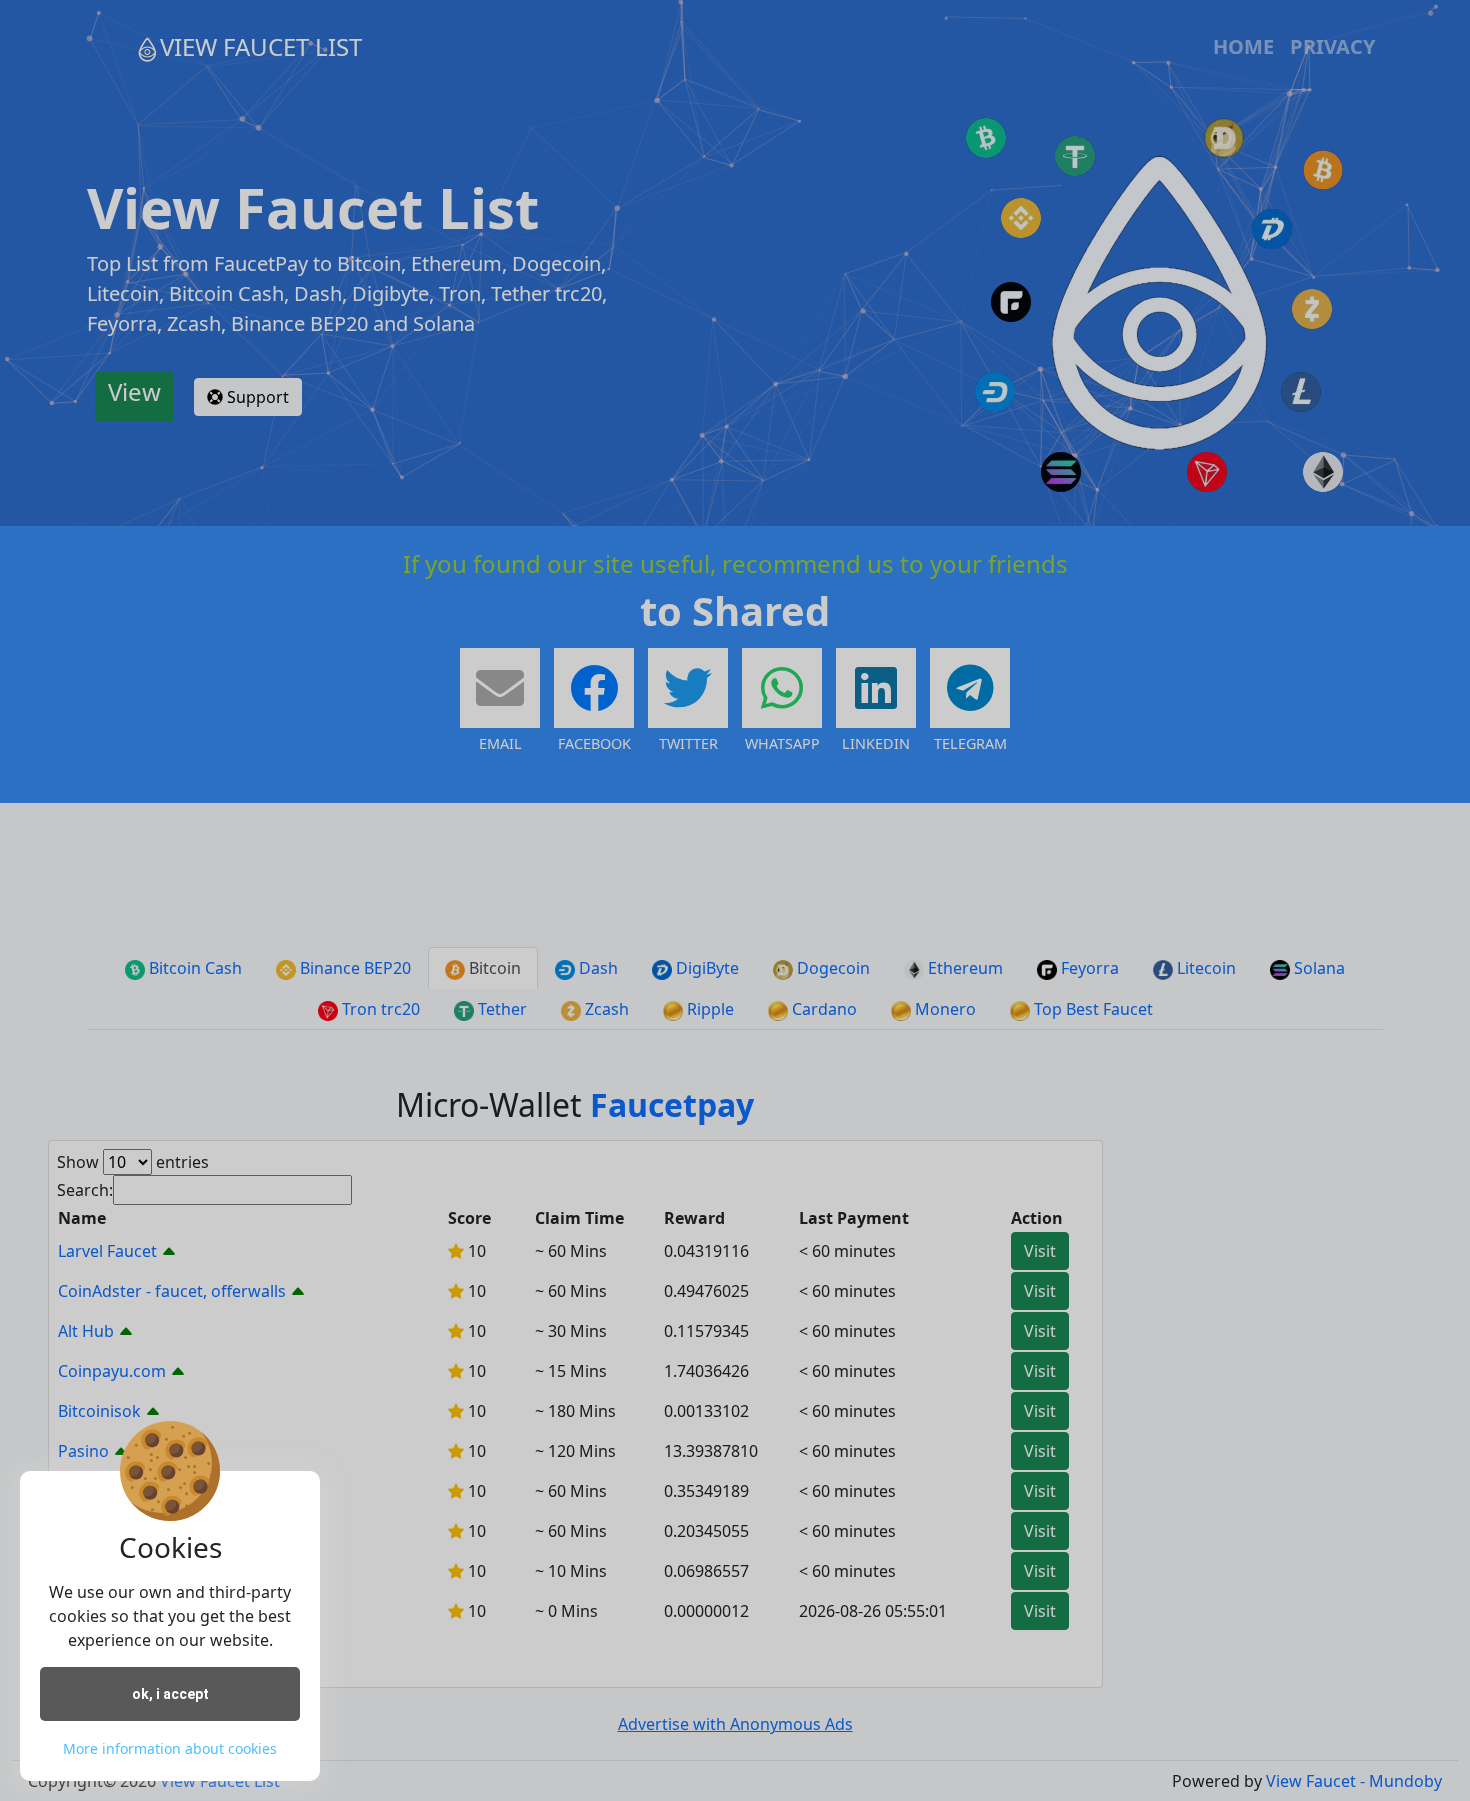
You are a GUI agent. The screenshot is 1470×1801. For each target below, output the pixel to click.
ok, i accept (170, 1694)
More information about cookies (170, 1748)
